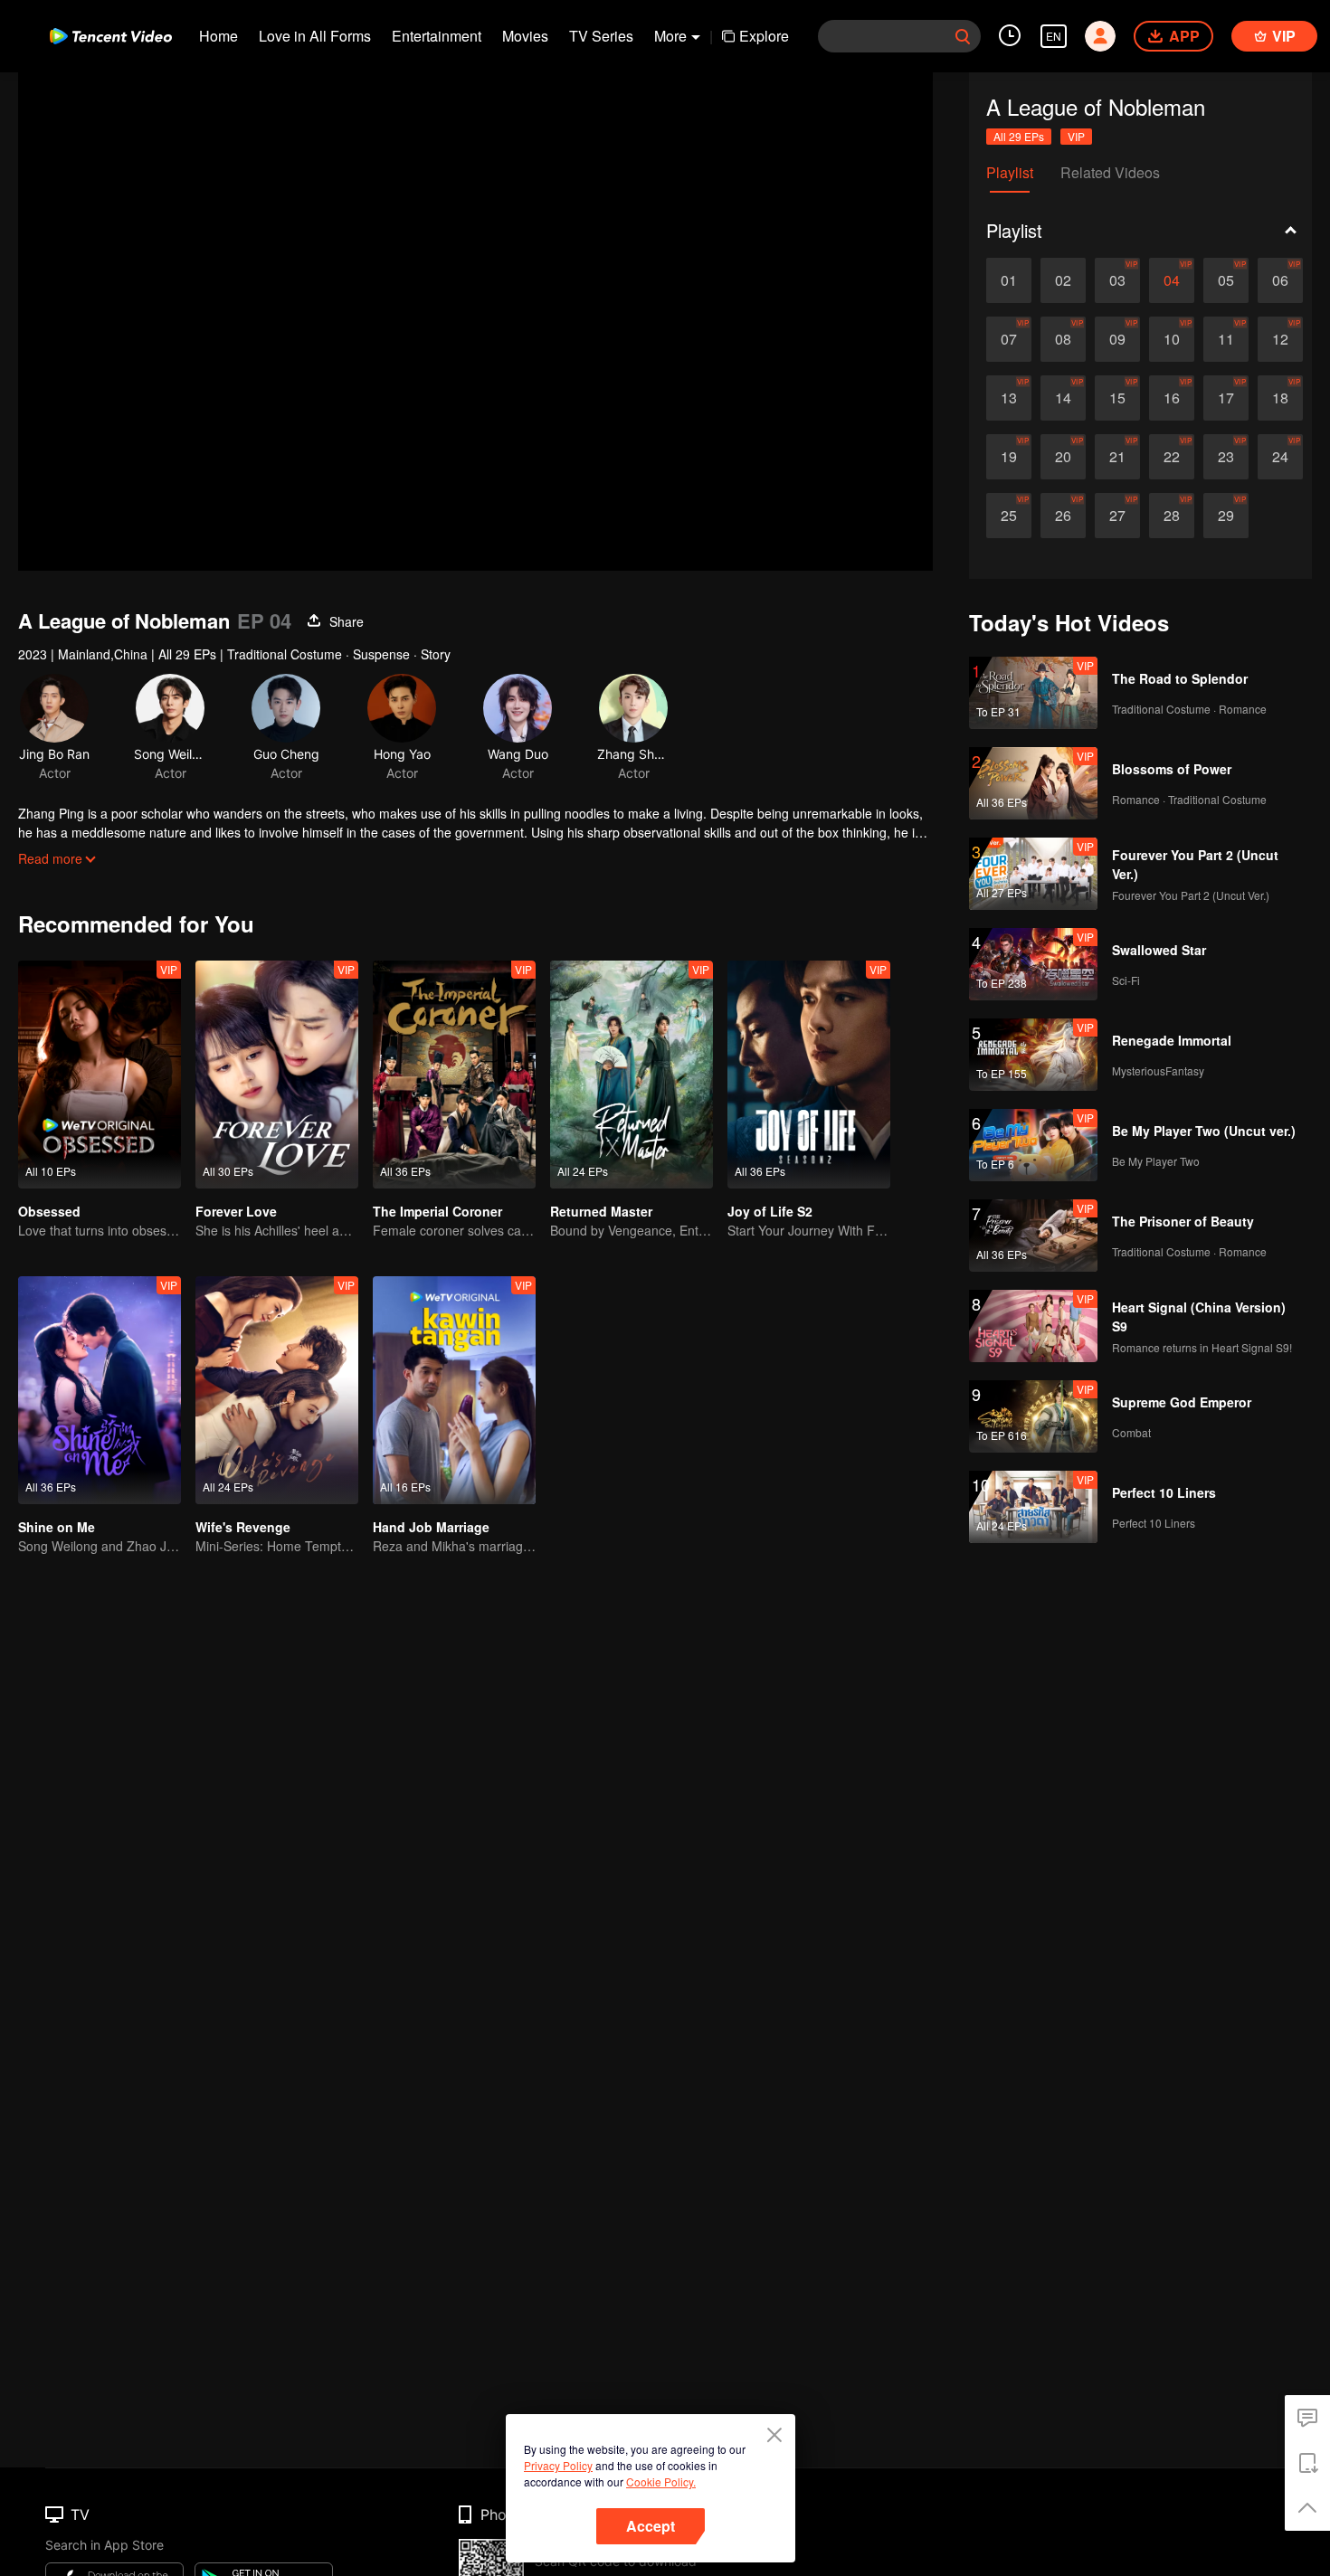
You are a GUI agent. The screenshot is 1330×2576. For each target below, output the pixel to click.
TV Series (601, 36)
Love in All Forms (315, 36)
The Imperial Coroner (437, 1211)
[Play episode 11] (1226, 339)
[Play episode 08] (1063, 339)
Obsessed (49, 1211)
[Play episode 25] (1009, 516)
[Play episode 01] (1009, 280)
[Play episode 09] (1117, 339)
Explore (764, 36)
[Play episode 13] (1009, 398)
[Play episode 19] (1009, 457)
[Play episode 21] (1117, 457)
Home (218, 36)
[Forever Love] (277, 1075)
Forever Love (236, 1211)
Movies (525, 36)
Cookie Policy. (661, 2481)
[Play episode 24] (1280, 457)
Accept (651, 2526)
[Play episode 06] (1280, 280)
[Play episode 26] (1063, 516)
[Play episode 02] (1063, 280)
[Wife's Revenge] (277, 1390)
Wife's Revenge (243, 1527)
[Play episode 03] (1117, 280)
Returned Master (601, 1211)
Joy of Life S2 (770, 1211)
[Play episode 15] (1117, 398)
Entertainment (437, 36)
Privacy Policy (558, 2465)
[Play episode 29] (1226, 516)
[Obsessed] (100, 1075)
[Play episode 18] (1280, 398)
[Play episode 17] (1226, 398)
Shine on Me (57, 1527)
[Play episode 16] (1172, 398)
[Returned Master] (632, 1075)
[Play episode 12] (1280, 339)
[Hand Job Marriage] (454, 1390)
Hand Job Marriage (431, 1527)
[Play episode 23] (1226, 457)
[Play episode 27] (1117, 516)
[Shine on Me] (100, 1390)
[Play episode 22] (1172, 457)
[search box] (963, 36)
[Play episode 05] (1226, 280)
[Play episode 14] (1063, 398)
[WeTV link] (111, 36)
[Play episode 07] (1009, 339)
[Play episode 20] (1063, 457)
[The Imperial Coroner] (454, 1075)
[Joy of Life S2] (809, 1075)
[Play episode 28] (1172, 516)
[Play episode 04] (1172, 280)
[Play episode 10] (1172, 339)
